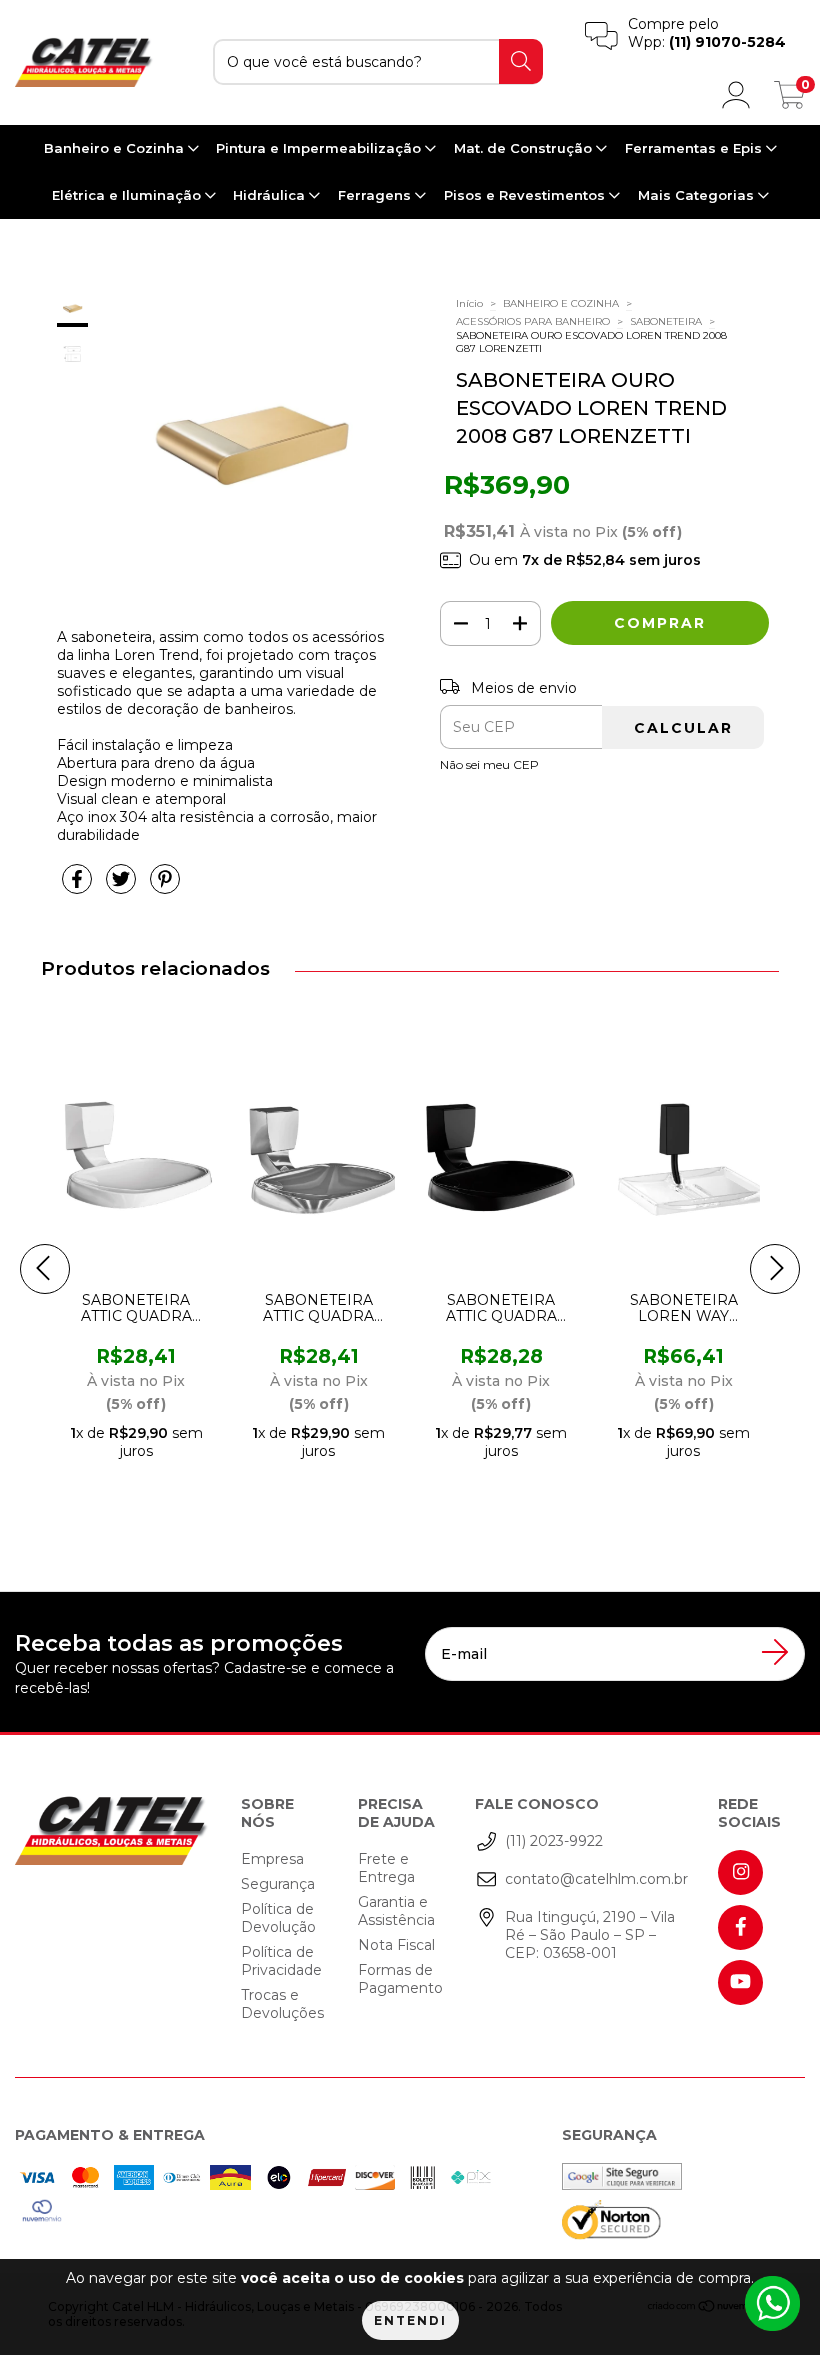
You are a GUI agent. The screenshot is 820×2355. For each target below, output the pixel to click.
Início (469, 303)
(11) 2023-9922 (554, 1841)
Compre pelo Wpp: (707, 33)
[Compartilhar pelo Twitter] (123, 887)
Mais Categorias (698, 195)
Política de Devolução (278, 1918)
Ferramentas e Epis (695, 148)
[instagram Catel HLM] (740, 1872)
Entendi (410, 2320)
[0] (790, 101)
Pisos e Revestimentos (526, 195)
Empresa (272, 1859)
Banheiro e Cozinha (116, 148)
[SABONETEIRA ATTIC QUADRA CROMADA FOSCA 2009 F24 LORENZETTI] (358, 1153)
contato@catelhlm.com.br (596, 1879)
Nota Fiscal (396, 1945)
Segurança (278, 1884)
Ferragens (376, 195)
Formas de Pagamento (400, 1979)
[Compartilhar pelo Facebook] (79, 887)
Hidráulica (271, 195)
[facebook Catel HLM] (740, 1927)
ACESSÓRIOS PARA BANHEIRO (533, 321)
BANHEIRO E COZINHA (561, 303)
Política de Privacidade (281, 1961)
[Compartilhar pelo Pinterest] (165, 887)
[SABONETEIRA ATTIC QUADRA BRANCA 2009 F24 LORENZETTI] (175, 1153)
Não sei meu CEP (489, 764)
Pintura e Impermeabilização (320, 148)
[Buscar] (521, 61)
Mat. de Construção (525, 148)
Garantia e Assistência (396, 1911)
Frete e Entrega (386, 1868)
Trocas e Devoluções (282, 2004)
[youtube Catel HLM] (740, 1982)
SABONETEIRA (666, 321)
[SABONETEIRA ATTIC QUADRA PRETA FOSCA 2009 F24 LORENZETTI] (540, 1153)
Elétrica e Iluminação (128, 195)
